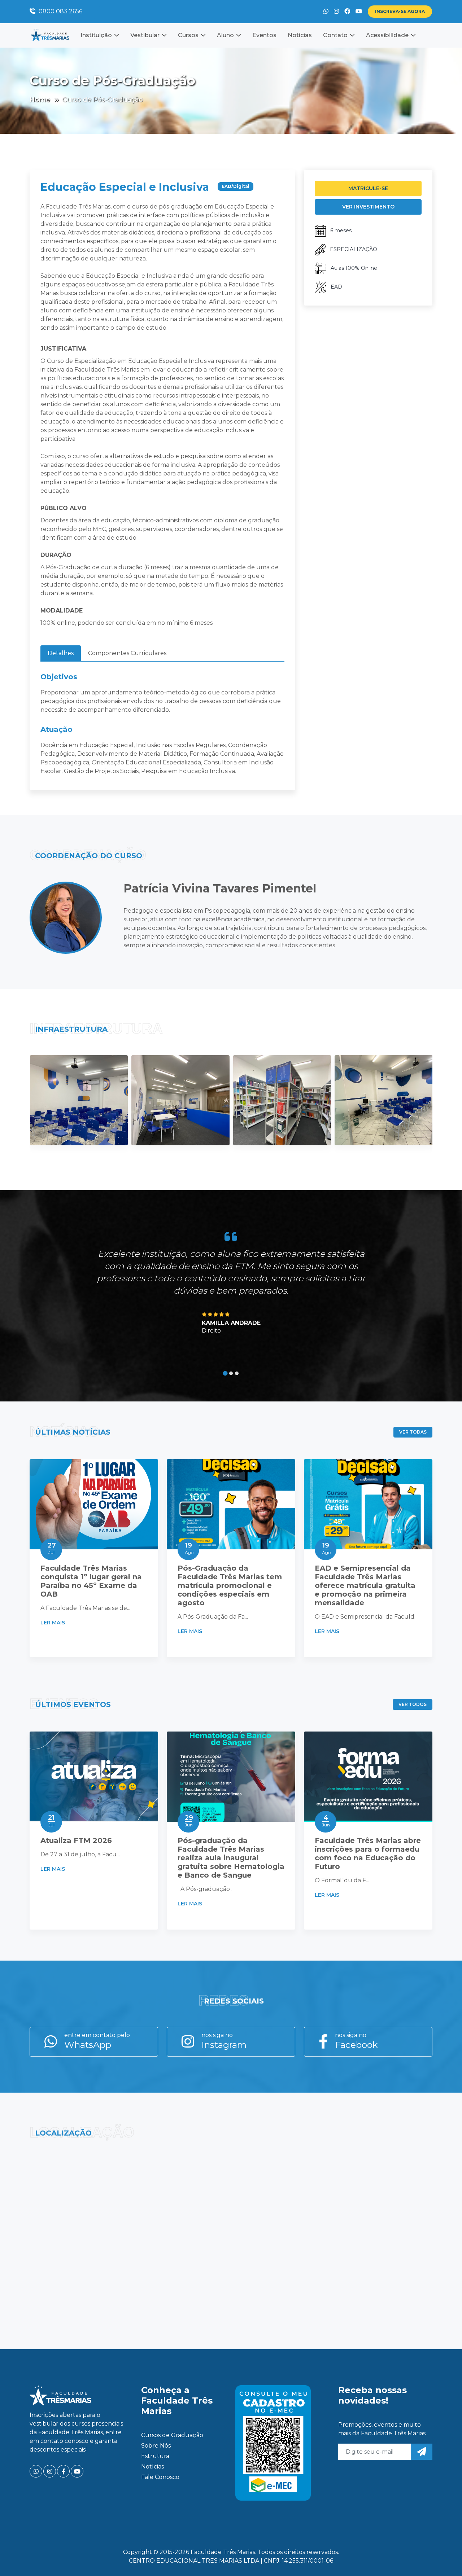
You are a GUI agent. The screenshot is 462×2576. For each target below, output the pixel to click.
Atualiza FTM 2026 (76, 1840)
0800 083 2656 (60, 11)
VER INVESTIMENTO (368, 207)
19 (189, 1548)
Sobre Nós (156, 2446)
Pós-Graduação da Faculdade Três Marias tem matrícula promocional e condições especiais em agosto (230, 1585)
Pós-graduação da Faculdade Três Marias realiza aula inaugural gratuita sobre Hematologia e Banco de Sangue (231, 1858)
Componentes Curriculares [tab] (127, 653)
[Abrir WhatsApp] (444, 2558)
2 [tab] (231, 1373)
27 (52, 1548)
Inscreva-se (400, 11)
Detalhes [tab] (61, 653)
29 (189, 1821)
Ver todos (413, 1704)
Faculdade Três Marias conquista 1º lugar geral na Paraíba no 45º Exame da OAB (91, 1581)
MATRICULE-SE (368, 188)
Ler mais (53, 1623)
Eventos (264, 35)
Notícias (300, 35)
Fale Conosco (160, 2477)
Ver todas (413, 1432)
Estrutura (155, 2456)
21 (51, 1821)
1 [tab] (225, 1373)
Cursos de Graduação (172, 2435)
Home (40, 100)
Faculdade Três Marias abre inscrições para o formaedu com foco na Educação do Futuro (368, 1853)
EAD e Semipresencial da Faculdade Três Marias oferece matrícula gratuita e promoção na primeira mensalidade (365, 1585)
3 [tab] (237, 1373)
